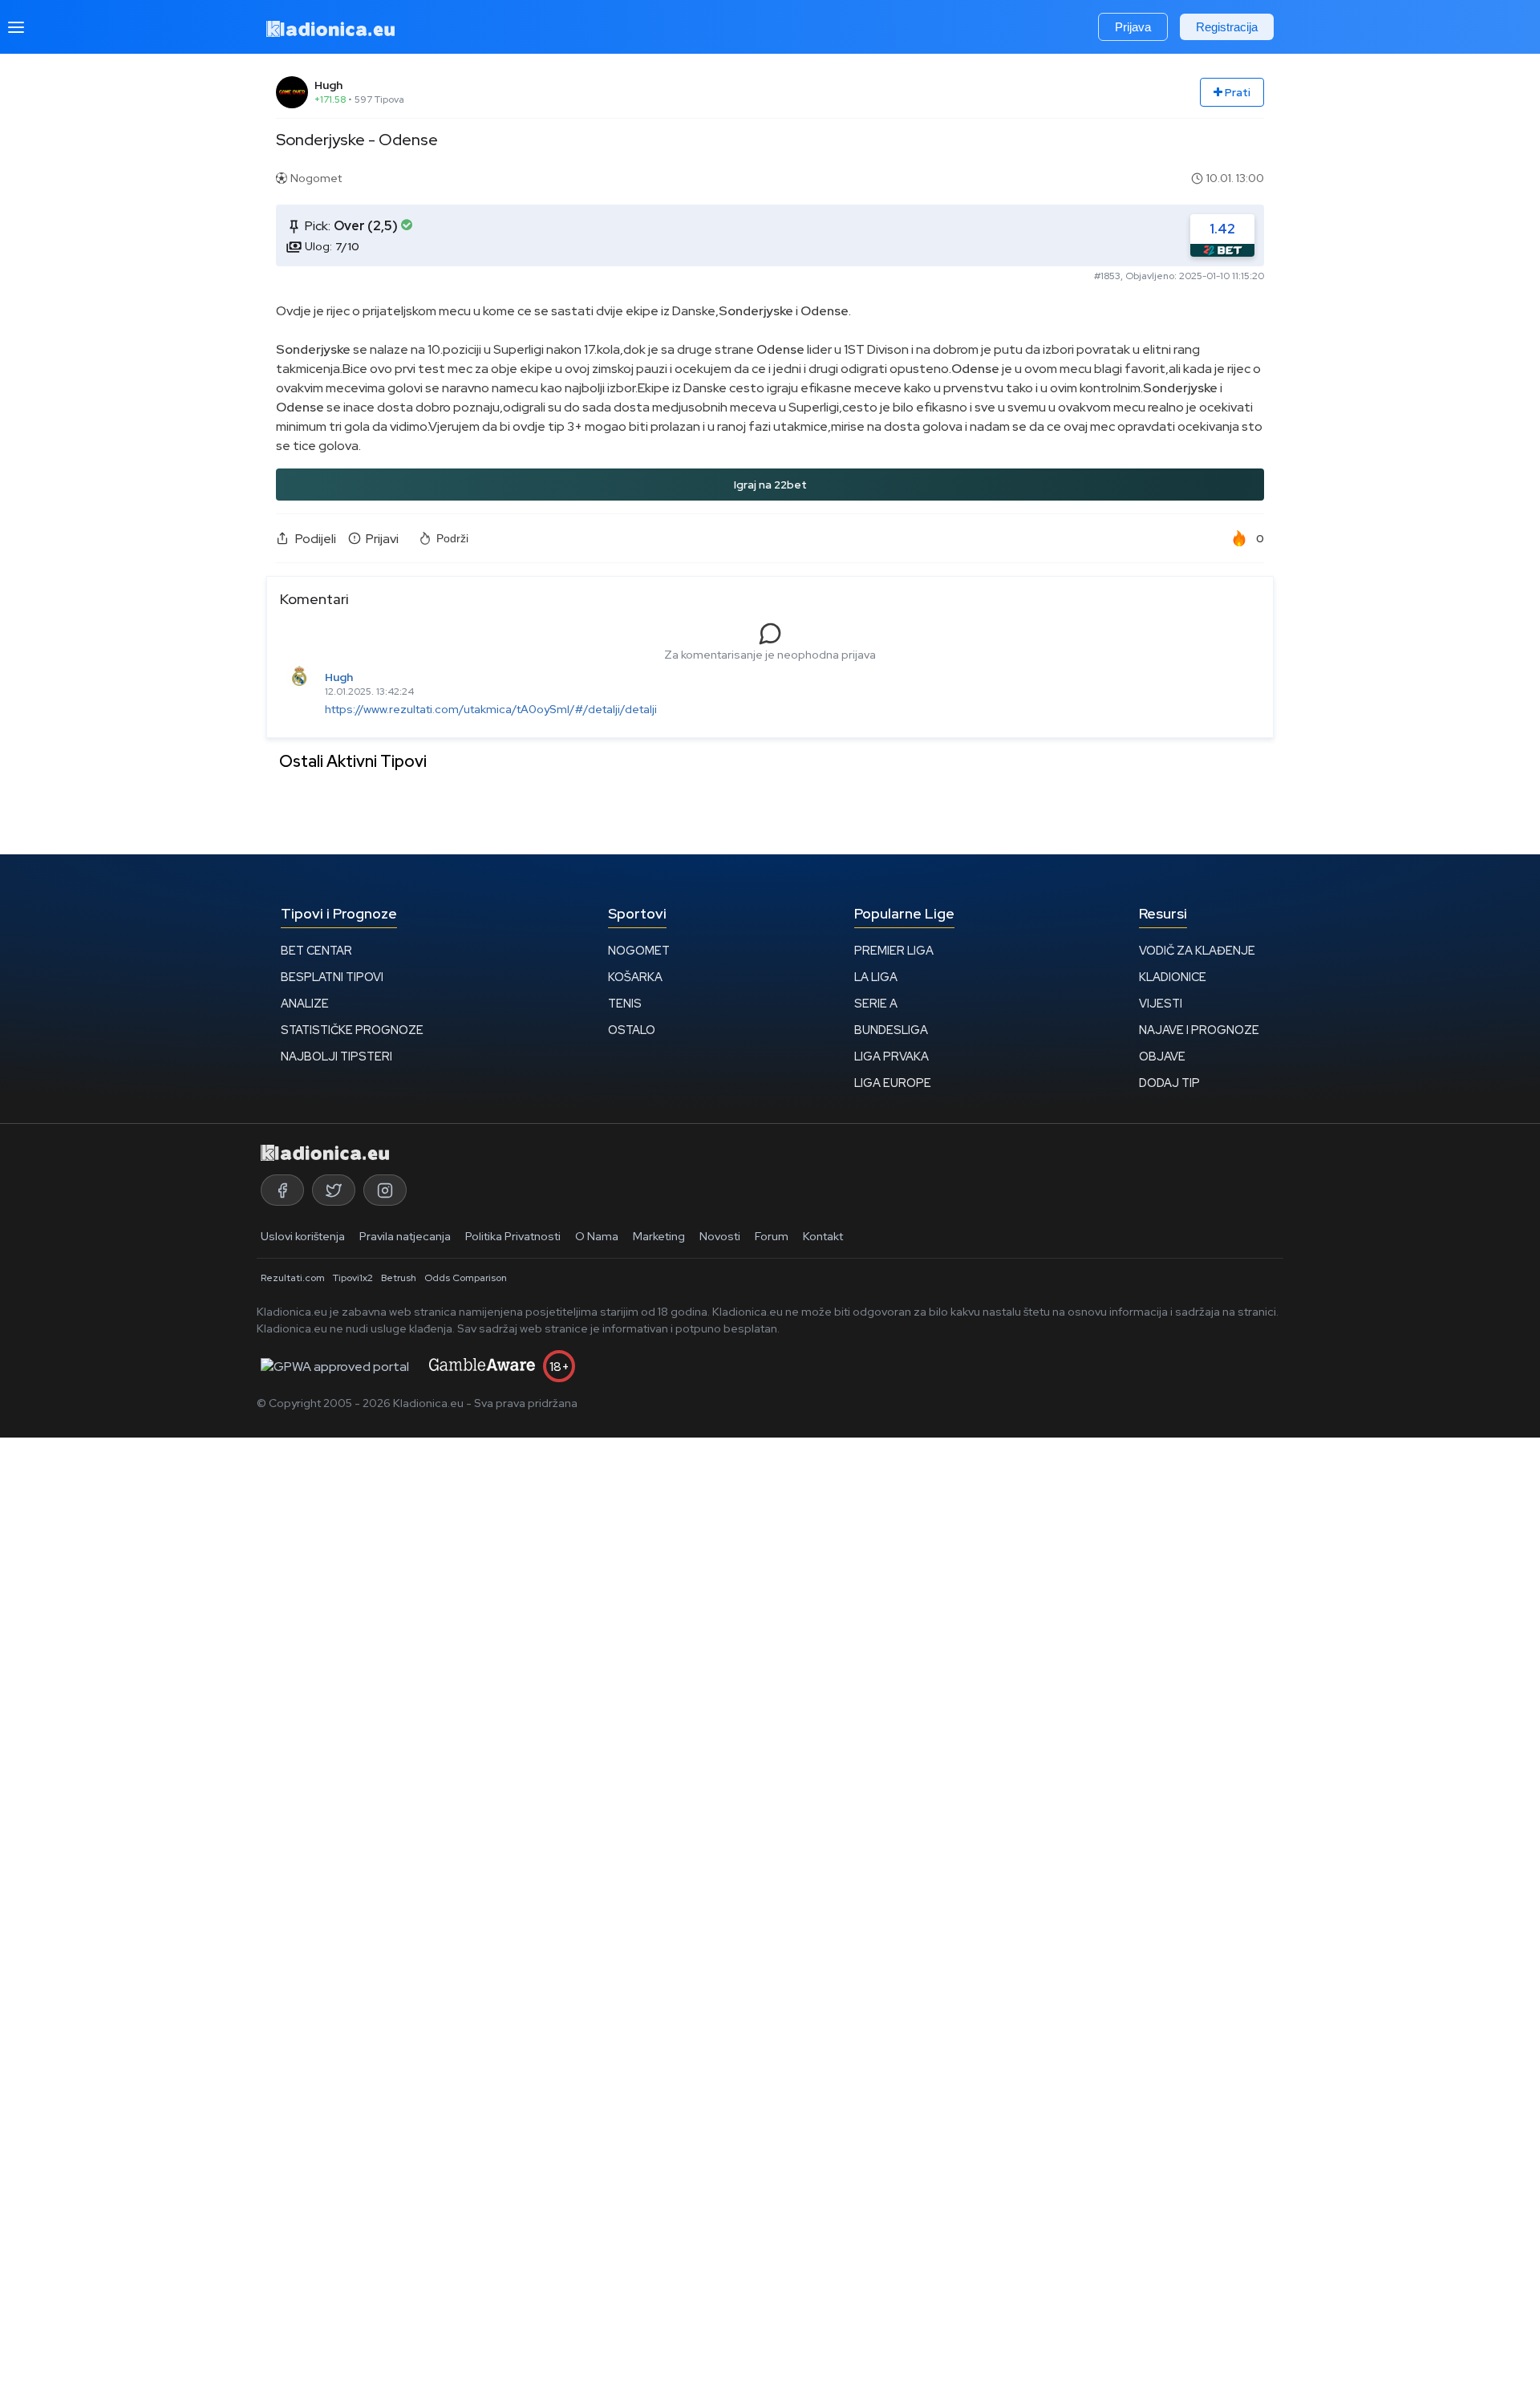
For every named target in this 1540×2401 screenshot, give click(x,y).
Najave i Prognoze (1199, 1030)
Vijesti (1161, 1003)
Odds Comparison (466, 1278)
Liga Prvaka (892, 1056)
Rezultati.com (293, 1278)
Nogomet (639, 950)
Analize (305, 1003)
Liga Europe (893, 1083)
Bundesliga (891, 1030)
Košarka (635, 977)
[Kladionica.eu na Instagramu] (385, 1190)
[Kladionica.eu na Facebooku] (282, 1190)
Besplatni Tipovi (332, 977)
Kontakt (823, 1236)
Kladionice (1173, 977)
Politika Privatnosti (513, 1236)
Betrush (399, 1278)
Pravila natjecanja (405, 1236)
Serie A (876, 1003)
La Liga (876, 977)
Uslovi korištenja (303, 1236)
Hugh (328, 85)
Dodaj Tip (1169, 1083)
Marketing (659, 1236)
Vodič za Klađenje (1197, 950)
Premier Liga (894, 950)
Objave (1162, 1056)
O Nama (597, 1236)
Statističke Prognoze (352, 1030)
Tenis (625, 1003)
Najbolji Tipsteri (336, 1056)
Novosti (720, 1236)
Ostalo (632, 1030)
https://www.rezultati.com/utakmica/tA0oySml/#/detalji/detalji (491, 709)
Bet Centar (316, 950)
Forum (772, 1236)
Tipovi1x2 (353, 1278)
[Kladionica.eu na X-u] (334, 1190)
